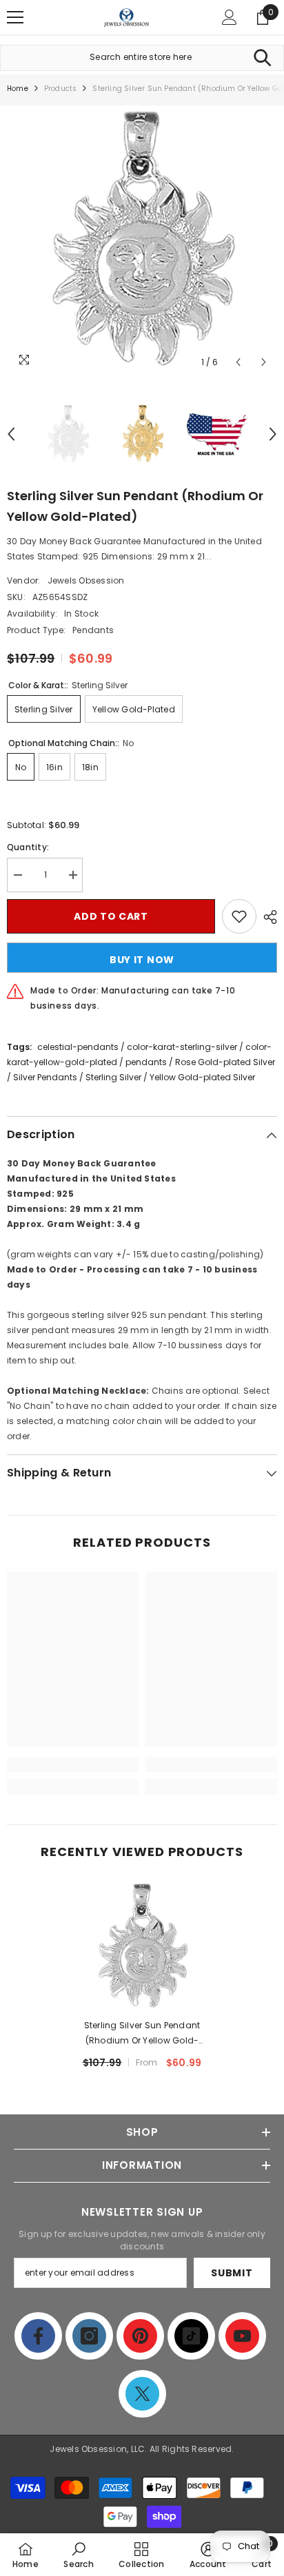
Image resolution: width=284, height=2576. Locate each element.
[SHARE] (267, 917)
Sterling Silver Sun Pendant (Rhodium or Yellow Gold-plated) (142, 2034)
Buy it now (142, 960)
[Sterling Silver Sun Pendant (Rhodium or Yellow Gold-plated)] (142, 1947)
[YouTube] (242, 2336)
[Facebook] (38, 2336)
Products (61, 89)
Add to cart (111, 916)
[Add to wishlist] (239, 916)
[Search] (262, 58)
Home (18, 89)
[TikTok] (191, 2336)
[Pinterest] (140, 2336)
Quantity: (28, 847)
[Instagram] (89, 2336)
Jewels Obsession (86, 580)
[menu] (15, 17)
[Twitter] (142, 2394)
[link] (73, 1764)
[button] (238, 362)
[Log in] (230, 17)
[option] (142, 240)
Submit (232, 2273)
